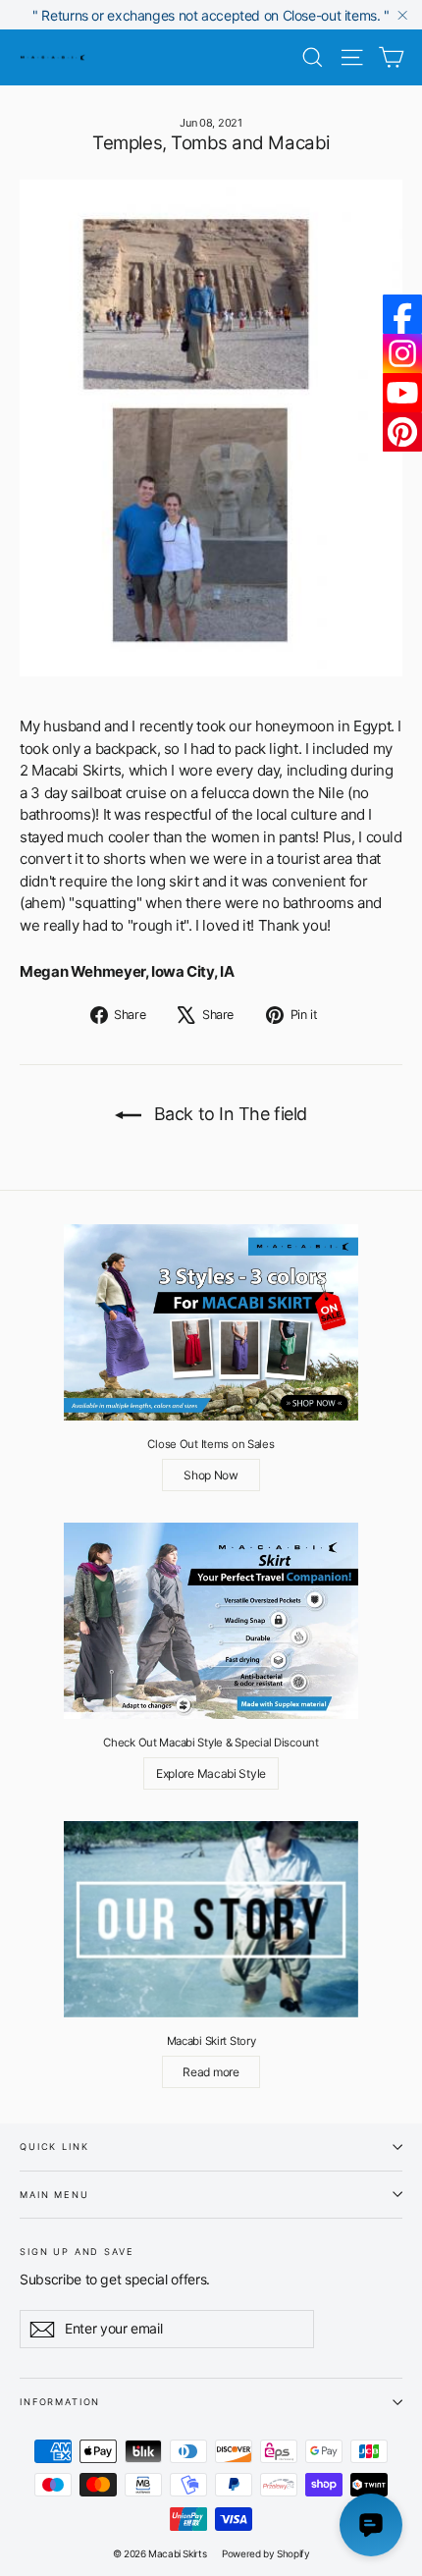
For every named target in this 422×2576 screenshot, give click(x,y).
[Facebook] (402, 314)
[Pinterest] (402, 432)
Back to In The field (228, 1114)
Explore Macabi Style (211, 1773)
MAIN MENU (54, 2195)
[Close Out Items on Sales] (211, 1322)
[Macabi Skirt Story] (211, 1919)
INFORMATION (60, 2402)
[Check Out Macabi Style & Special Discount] (211, 1621)
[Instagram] (402, 353)
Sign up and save (77, 2251)
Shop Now (211, 1475)
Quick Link (54, 2147)
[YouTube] (402, 393)
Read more (211, 2072)
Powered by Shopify (265, 2553)
